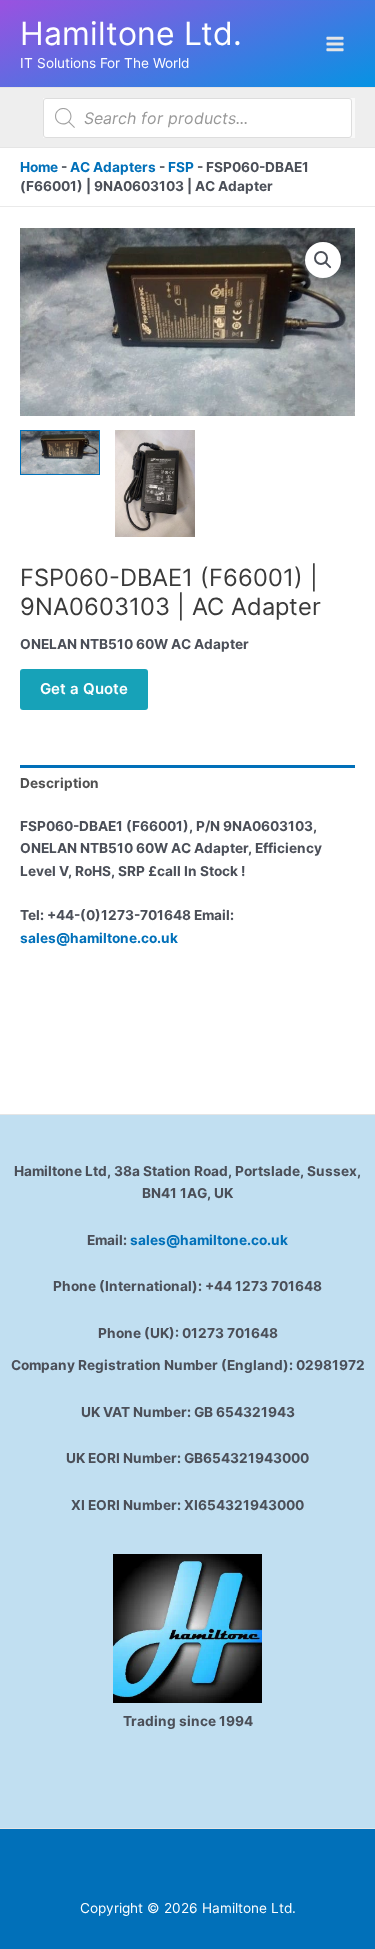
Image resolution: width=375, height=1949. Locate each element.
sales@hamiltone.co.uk (99, 938)
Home (39, 167)
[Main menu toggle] (335, 43)
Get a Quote (84, 688)
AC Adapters (113, 167)
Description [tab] (59, 783)
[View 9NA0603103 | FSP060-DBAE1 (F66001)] (60, 452)
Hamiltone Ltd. (131, 33)
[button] (323, 260)
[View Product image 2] (155, 483)
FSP (181, 167)
